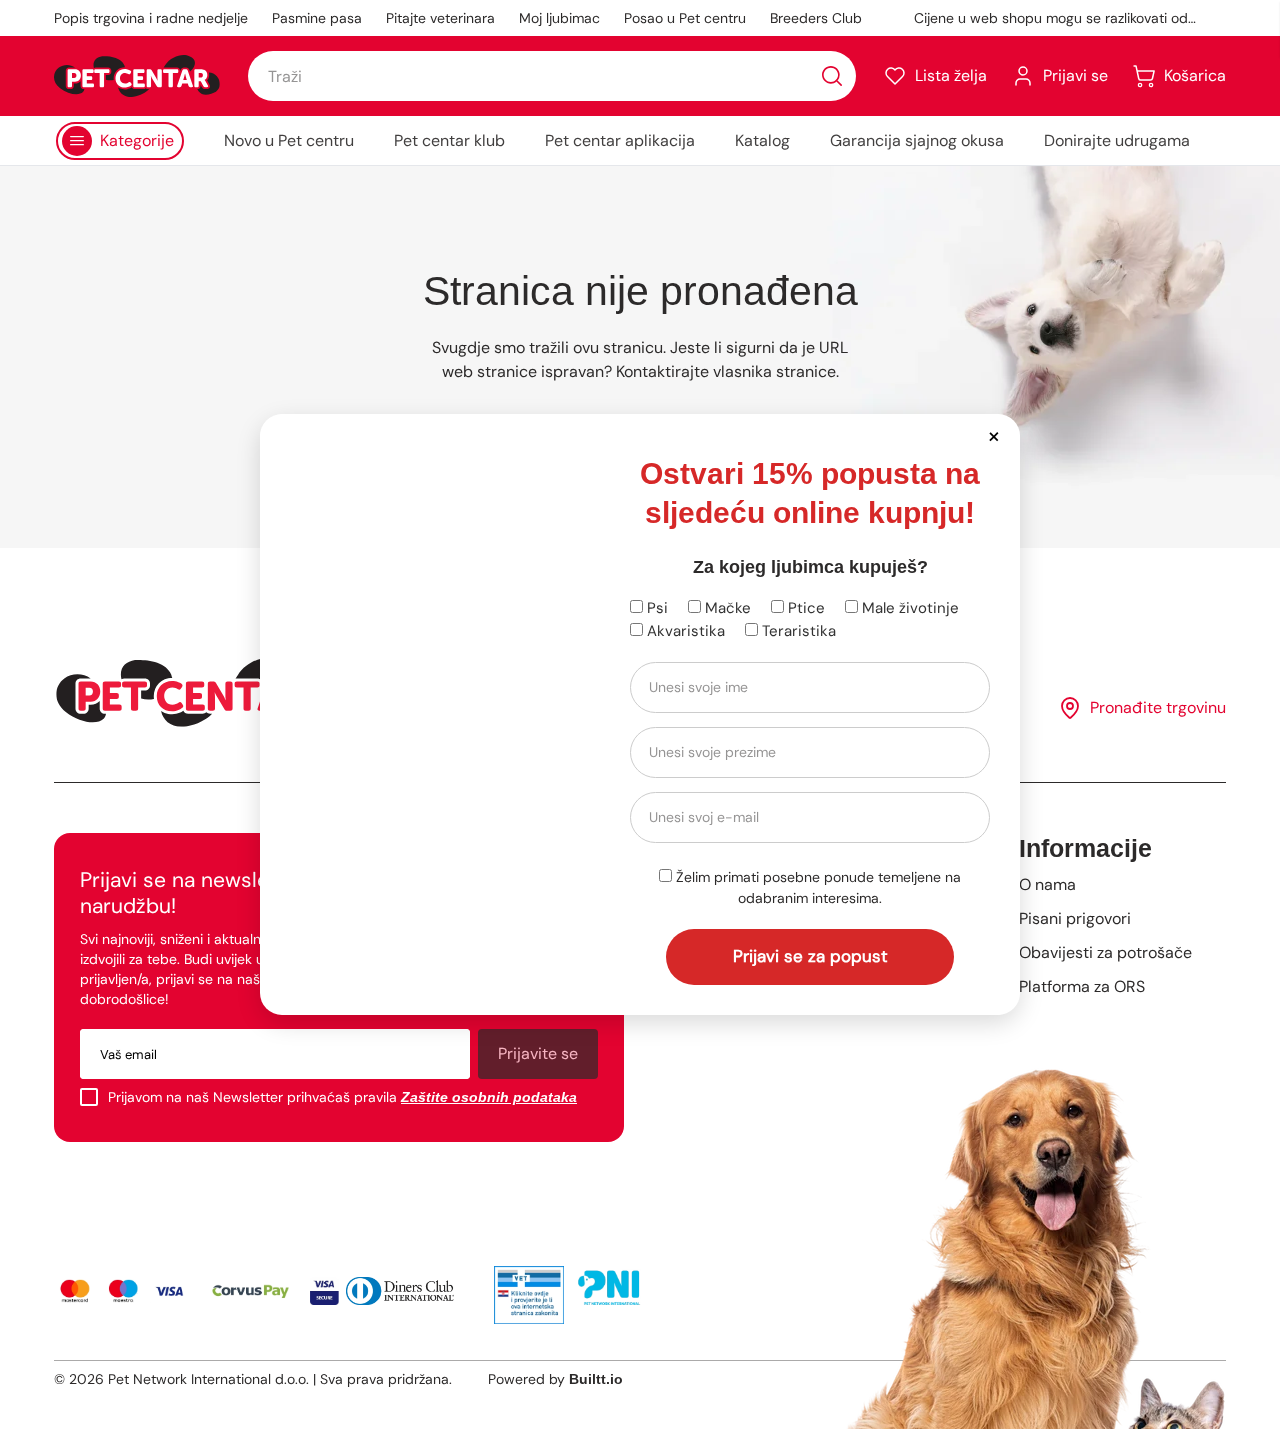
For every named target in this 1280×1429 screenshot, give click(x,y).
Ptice (804, 608)
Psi (655, 608)
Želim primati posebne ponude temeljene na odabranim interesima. (816, 887)
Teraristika (797, 631)
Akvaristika (684, 631)
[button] (993, 435)
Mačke (726, 608)
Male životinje (908, 608)
